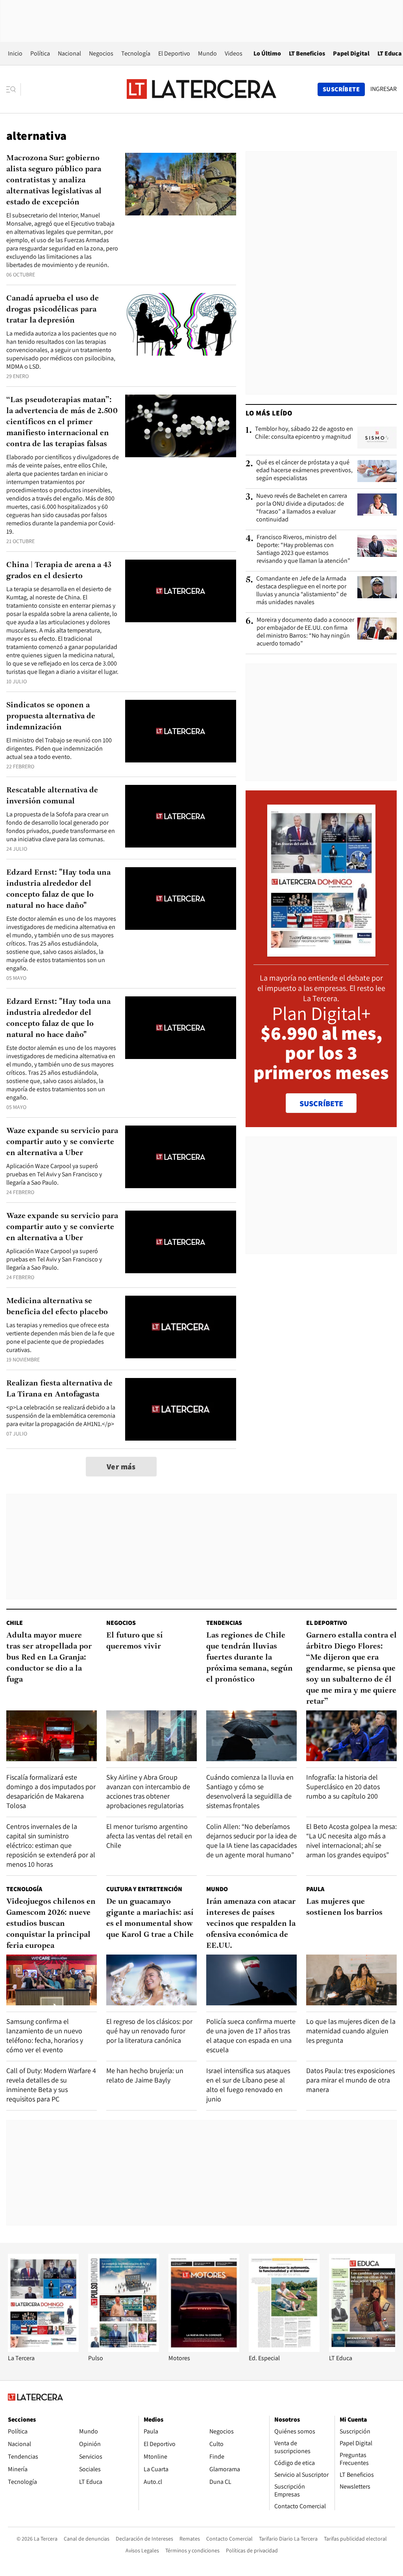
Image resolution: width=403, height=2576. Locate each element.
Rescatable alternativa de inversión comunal (52, 796)
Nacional (69, 53)
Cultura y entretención (144, 1889)
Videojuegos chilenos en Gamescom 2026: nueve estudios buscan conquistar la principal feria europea (51, 1924)
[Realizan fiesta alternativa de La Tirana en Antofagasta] (181, 1409)
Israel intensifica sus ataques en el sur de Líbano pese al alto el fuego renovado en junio (248, 2085)
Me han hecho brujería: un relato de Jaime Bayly (145, 2075)
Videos (234, 53)
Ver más (121, 1467)
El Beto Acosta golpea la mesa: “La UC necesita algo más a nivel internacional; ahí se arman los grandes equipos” (351, 1841)
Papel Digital (351, 53)
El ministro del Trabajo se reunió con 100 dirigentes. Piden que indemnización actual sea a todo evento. (59, 748)
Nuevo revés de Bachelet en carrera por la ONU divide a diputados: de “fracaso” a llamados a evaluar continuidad (302, 508)
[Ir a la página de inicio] (201, 89)
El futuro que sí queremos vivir (135, 1641)
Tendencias (224, 1623)
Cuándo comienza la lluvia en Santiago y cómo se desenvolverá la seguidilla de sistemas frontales (250, 1791)
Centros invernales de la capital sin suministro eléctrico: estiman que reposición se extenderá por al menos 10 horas (51, 1845)
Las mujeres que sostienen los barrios (344, 1907)
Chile (15, 1623)
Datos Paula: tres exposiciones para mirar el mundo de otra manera (350, 2080)
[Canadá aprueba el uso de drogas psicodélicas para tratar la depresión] (181, 324)
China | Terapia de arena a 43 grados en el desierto (59, 571)
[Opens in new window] (204, 2350)
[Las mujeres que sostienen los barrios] (351, 1980)
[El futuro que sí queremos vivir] (152, 1736)
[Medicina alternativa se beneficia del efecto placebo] (181, 1327)
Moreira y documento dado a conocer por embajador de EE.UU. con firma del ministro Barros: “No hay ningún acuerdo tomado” (305, 632)
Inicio (15, 53)
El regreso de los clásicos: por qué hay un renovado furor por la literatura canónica (149, 2031)
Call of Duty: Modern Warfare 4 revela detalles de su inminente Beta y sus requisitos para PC (51, 2085)
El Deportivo (174, 53)
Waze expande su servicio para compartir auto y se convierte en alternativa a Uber (62, 1142)
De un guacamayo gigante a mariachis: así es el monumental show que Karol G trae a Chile (150, 1918)
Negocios (101, 53)
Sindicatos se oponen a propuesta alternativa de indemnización (51, 716)
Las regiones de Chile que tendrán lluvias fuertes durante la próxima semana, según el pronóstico (250, 1658)
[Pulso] (124, 2350)
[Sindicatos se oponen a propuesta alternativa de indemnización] (181, 731)
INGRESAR (384, 89)
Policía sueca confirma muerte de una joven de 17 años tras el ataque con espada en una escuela (251, 2035)
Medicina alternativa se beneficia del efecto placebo (57, 1307)
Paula (315, 1889)
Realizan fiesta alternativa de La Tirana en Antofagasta (59, 1389)
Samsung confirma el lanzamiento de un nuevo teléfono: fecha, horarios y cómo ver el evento (45, 2035)
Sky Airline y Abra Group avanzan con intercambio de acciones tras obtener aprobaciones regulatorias (148, 1791)
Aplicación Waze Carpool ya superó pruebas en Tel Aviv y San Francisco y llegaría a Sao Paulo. (54, 1174)
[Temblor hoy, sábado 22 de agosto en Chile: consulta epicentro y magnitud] (377, 438)
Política (40, 53)
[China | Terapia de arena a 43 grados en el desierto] (181, 591)
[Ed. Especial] (284, 2350)
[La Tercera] (43, 2350)
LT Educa (390, 53)
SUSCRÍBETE (321, 1103)
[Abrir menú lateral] (14, 89)
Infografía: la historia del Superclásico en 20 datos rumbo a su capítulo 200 (343, 1787)
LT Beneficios (307, 53)
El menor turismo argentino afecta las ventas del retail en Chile (149, 1836)
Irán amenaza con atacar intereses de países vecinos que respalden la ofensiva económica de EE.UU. (251, 1924)
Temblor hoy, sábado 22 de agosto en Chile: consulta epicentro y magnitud (304, 433)
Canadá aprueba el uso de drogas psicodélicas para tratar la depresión (53, 310)
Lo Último (267, 53)
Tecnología (136, 53)
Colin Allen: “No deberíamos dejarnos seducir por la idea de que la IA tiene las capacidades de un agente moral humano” (251, 1841)
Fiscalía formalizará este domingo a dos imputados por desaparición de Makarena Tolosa (51, 1791)
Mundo (207, 53)
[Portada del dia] (321, 952)
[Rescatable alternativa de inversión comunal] (181, 816)
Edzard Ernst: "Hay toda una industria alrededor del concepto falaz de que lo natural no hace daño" (58, 889)
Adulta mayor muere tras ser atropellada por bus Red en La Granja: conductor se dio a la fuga (49, 1658)
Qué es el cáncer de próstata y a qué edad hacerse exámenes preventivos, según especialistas (304, 470)
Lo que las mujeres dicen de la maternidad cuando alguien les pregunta (351, 2031)
